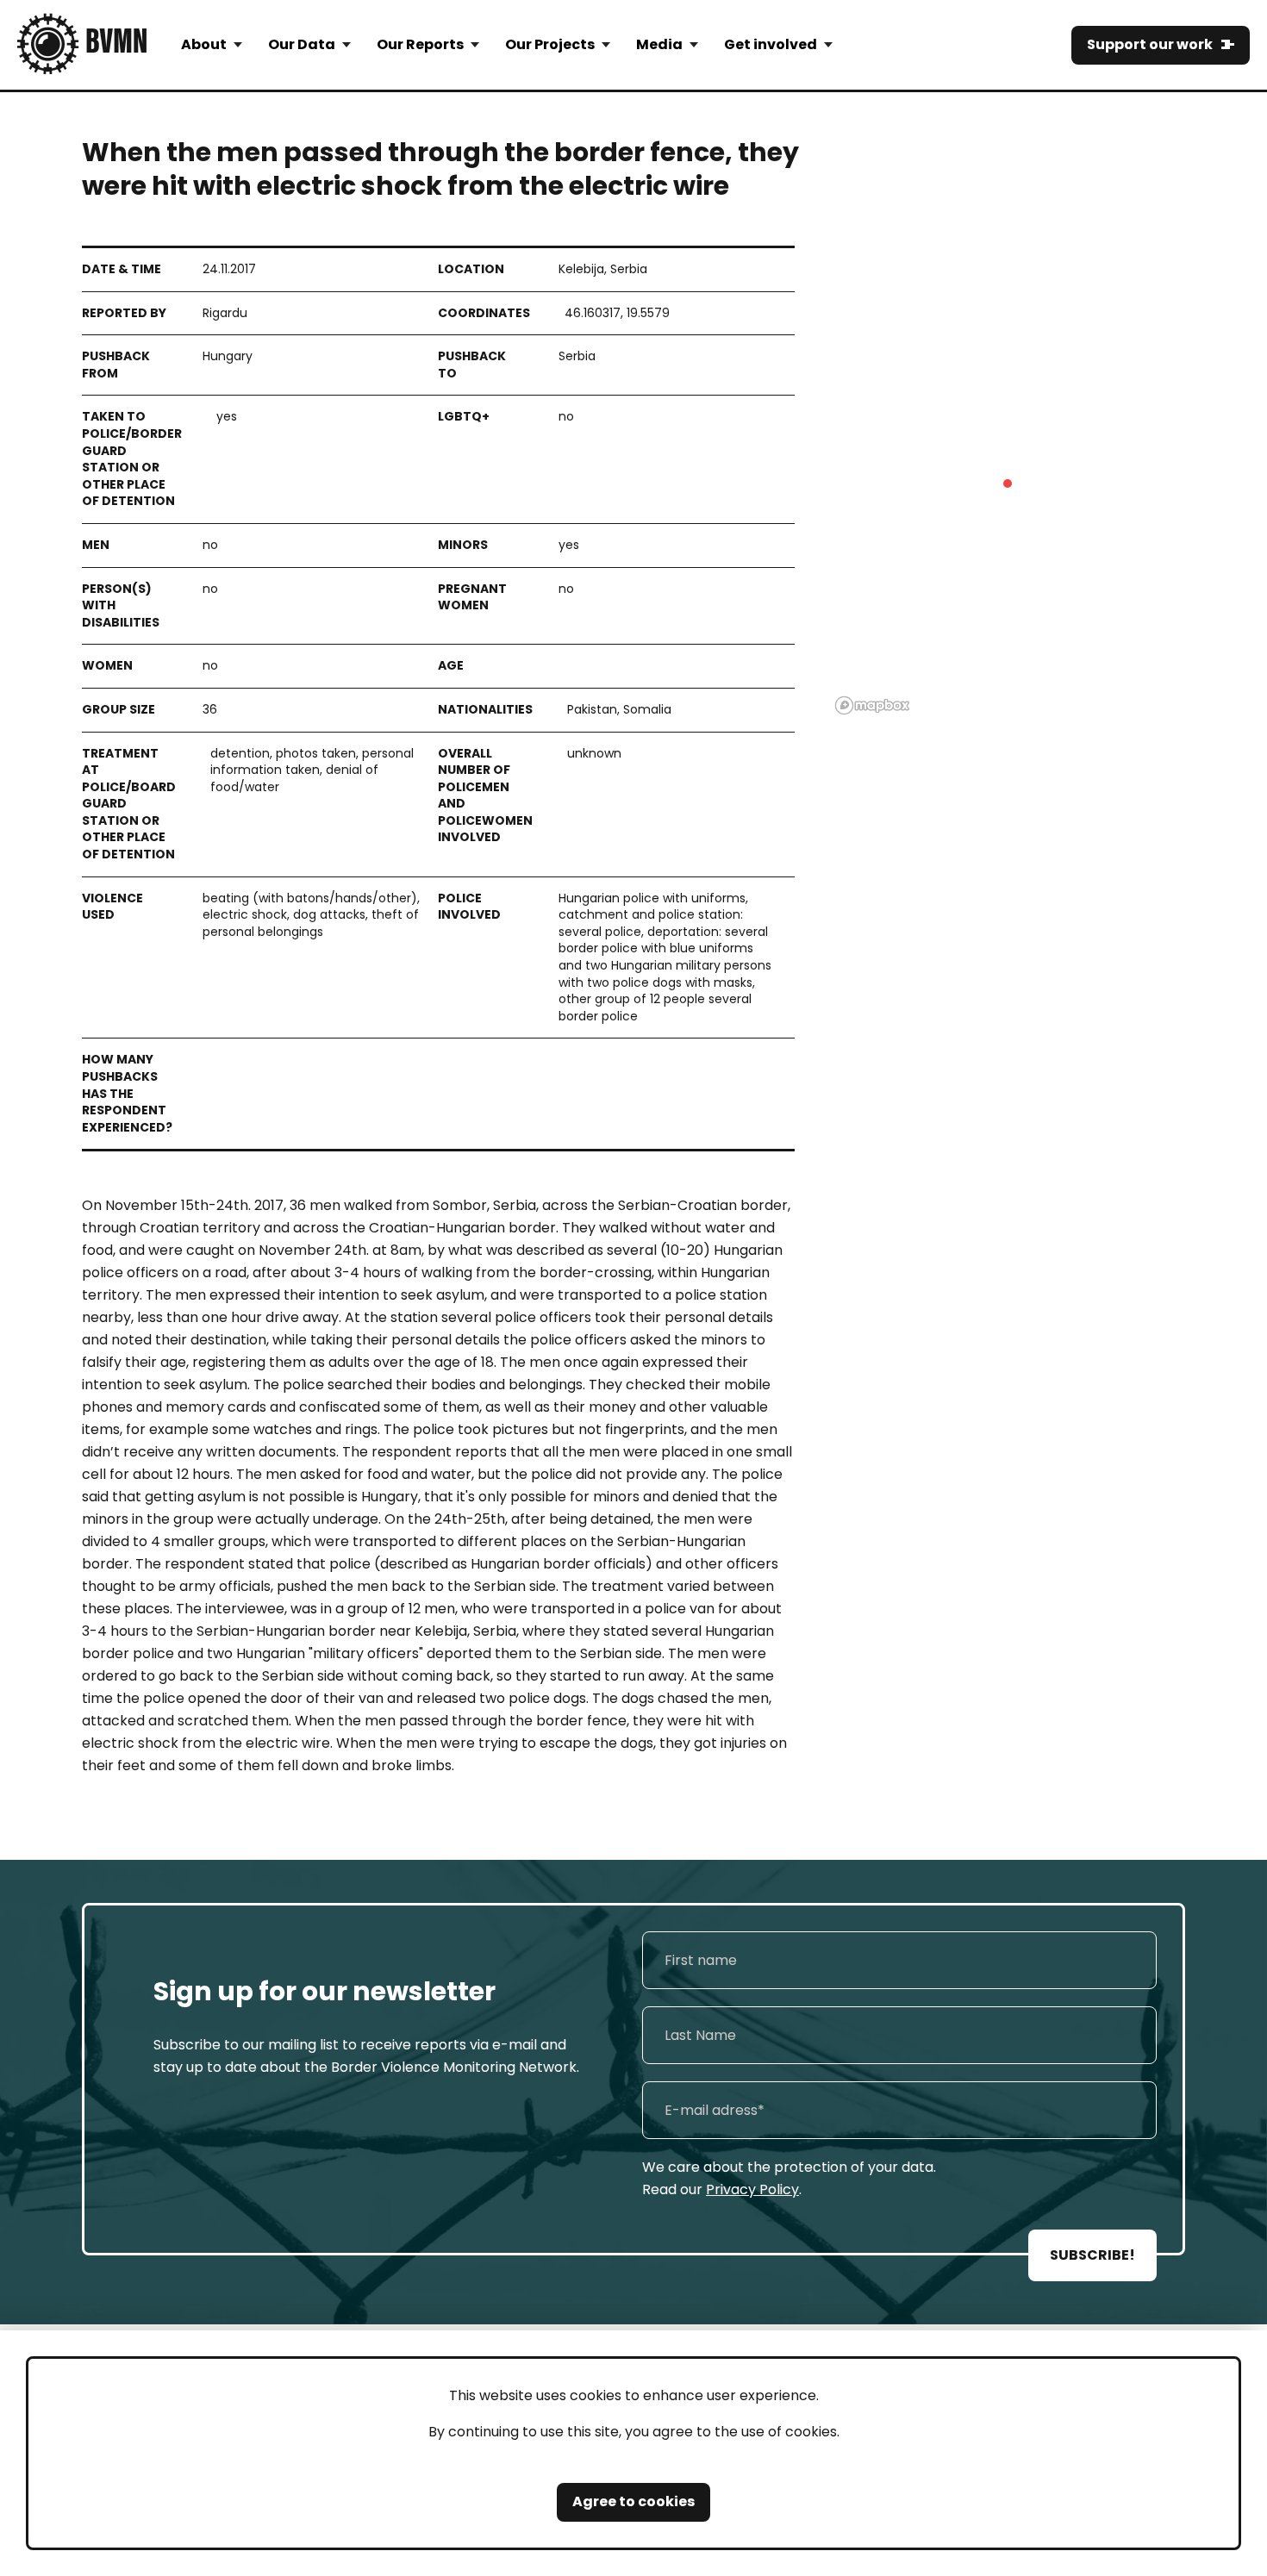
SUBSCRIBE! (1092, 2255)
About (204, 44)
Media (659, 44)
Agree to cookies (633, 2501)
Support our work (1150, 44)
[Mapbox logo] (872, 705)
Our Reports (420, 44)
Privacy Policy (752, 2189)
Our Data (302, 44)
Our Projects (550, 44)
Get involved (771, 44)
